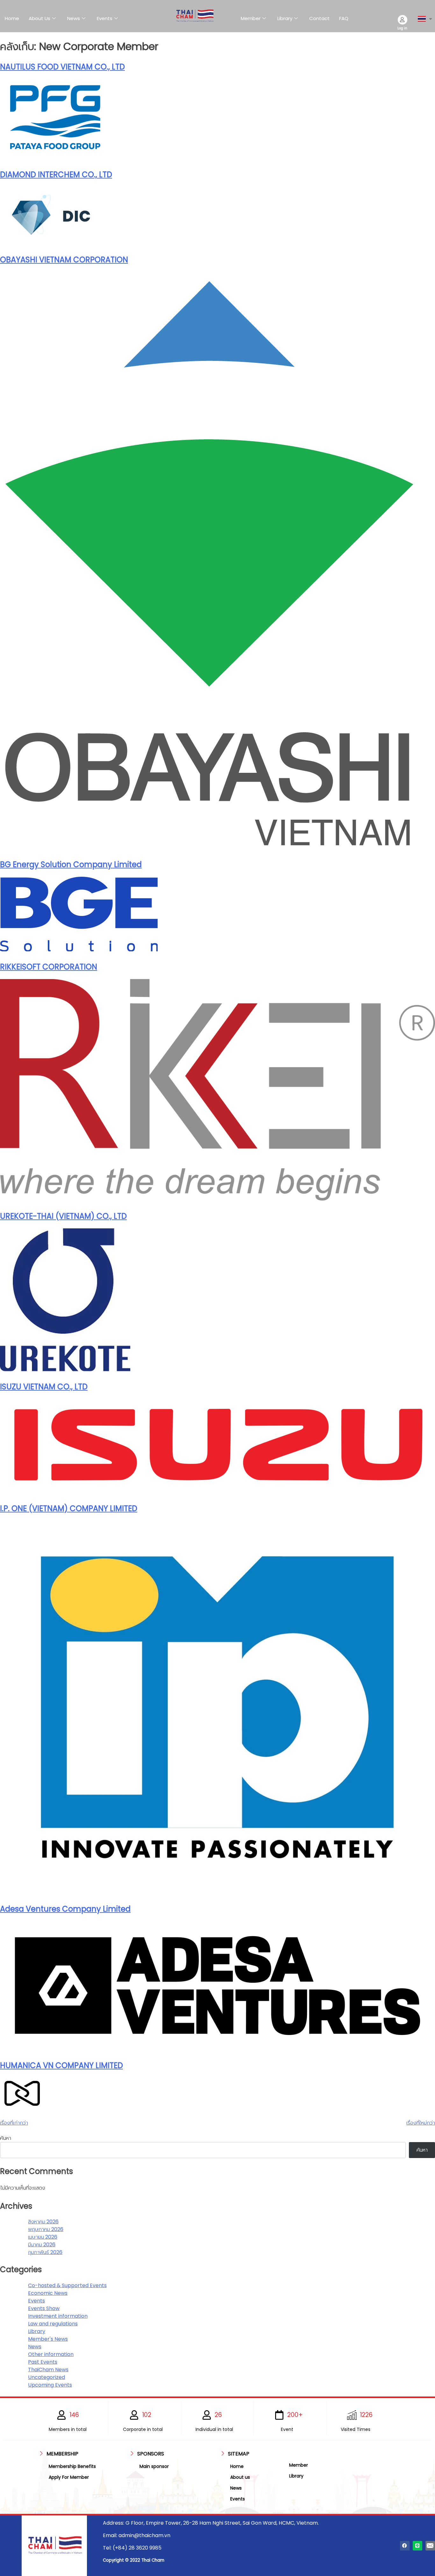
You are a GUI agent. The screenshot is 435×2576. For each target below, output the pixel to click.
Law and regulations (53, 2324)
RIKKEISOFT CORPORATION (49, 967)
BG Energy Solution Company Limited (71, 864)
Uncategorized (46, 2377)
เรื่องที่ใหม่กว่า (421, 2123)
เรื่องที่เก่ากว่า (14, 2123)
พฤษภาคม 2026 (46, 2229)
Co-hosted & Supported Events (67, 2285)
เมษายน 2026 (43, 2237)
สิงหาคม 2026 (43, 2222)
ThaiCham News (48, 2370)
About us (240, 2477)
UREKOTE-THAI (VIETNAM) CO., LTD (63, 1216)
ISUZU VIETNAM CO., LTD (44, 1387)
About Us (39, 18)
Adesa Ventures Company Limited (65, 1909)
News (74, 18)
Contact (319, 18)
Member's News (48, 2339)
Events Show (44, 2308)
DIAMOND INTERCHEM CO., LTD (56, 175)
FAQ (344, 18)
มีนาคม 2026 (42, 2245)
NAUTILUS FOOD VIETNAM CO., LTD (62, 67)
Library (285, 18)
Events (105, 18)
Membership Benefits (72, 2466)
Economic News (48, 2293)
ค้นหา (6, 2138)
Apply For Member (69, 2477)
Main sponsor (154, 2466)
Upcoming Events (50, 2385)
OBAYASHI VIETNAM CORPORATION (64, 260)
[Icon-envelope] (430, 2546)
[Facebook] (405, 2546)
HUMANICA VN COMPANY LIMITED (61, 2065)
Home (12, 18)
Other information (51, 2354)
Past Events (43, 2362)
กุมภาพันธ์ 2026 (45, 2252)
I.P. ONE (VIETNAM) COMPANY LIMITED (69, 1508)
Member (251, 18)
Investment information (58, 2316)
